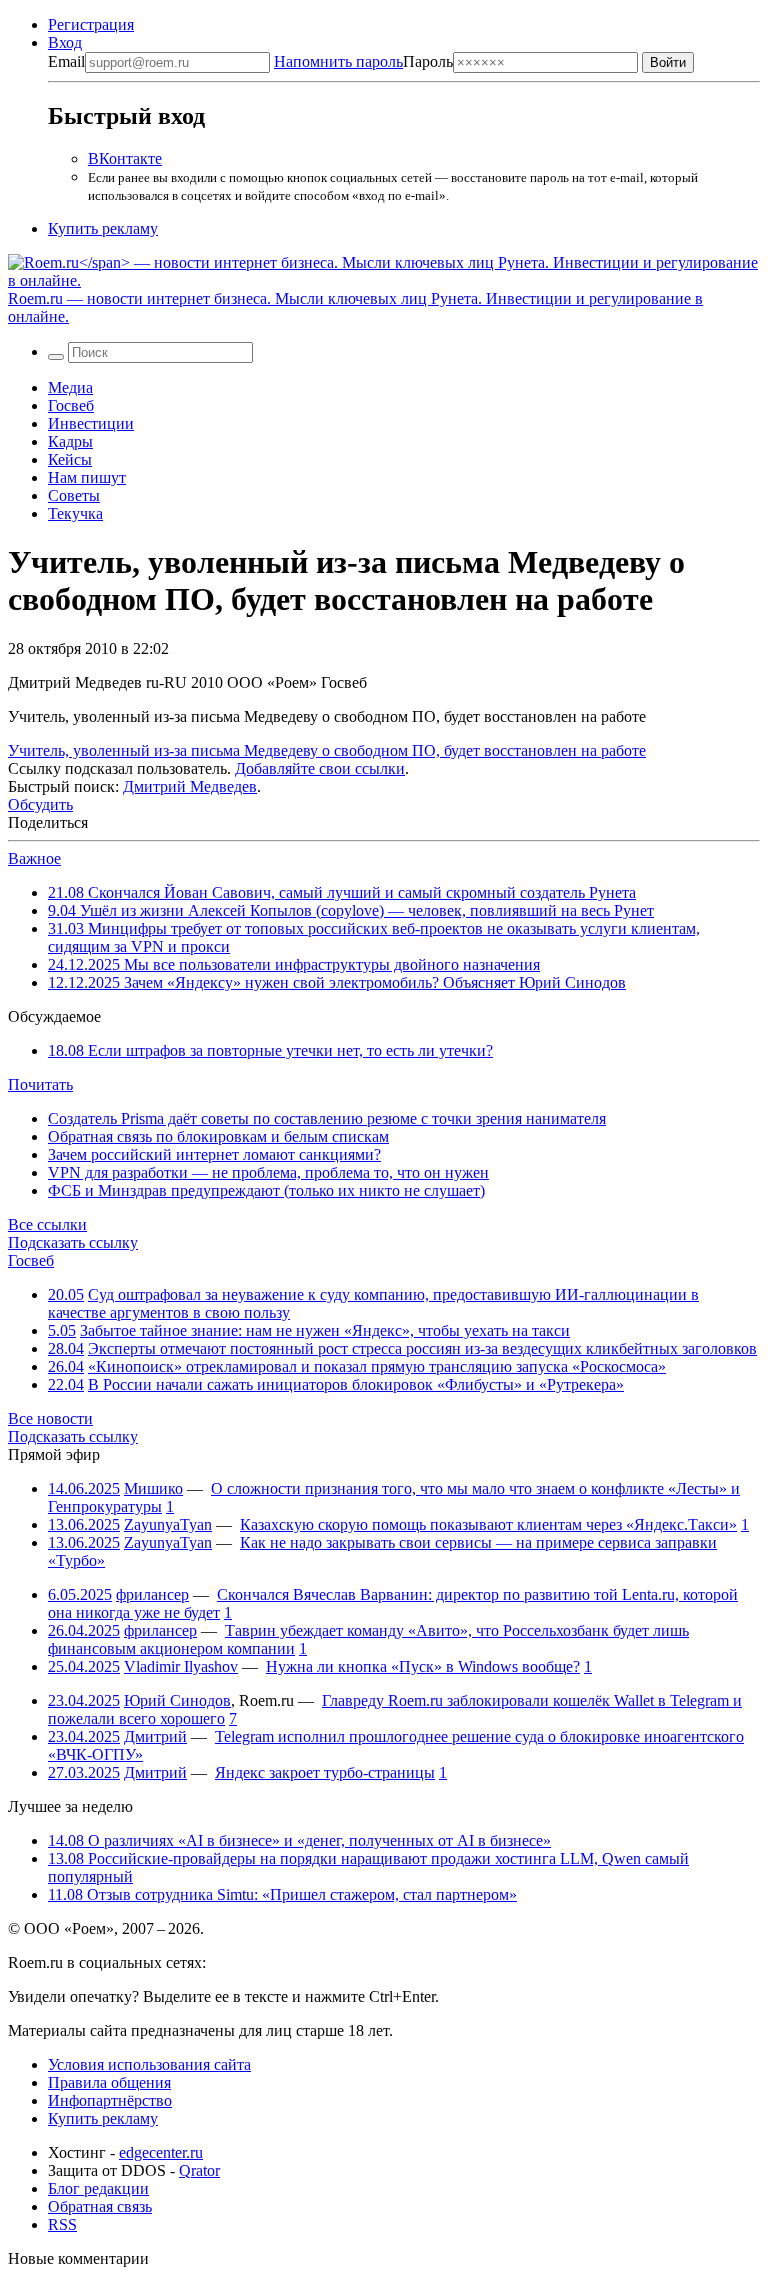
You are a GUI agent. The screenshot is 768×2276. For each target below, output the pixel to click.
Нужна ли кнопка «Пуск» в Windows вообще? (423, 1666)
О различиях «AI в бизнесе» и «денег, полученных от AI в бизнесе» (299, 1840)
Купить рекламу (103, 228)
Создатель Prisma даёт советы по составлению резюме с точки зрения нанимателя (327, 1118)
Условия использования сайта (149, 2064)
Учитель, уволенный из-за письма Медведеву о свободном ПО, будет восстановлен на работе (327, 750)
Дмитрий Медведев (190, 786)
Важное (34, 858)
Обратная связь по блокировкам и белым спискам (218, 1136)
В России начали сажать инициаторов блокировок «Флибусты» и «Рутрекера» (356, 1384)
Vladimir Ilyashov (181, 1666)
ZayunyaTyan (168, 1524)
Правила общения (109, 2082)
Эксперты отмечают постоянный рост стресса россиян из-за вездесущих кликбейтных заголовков (422, 1348)
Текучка (75, 513)
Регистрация (91, 24)
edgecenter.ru (161, 2152)
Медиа (70, 387)
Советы (74, 495)
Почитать (40, 1084)
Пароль (363, 61)
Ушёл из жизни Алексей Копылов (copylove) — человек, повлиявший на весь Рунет (351, 910)
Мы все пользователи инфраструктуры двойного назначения (294, 964)
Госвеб (71, 405)
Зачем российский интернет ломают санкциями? (214, 1154)
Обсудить (40, 804)
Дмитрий (155, 1736)
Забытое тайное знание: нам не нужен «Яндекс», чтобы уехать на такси (325, 1330)
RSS (62, 2224)
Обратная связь (100, 2206)
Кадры (70, 441)
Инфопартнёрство (110, 2100)
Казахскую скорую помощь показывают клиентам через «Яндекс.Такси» (488, 1524)
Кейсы (70, 459)
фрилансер (152, 1594)
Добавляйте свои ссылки (320, 768)
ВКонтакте (125, 158)
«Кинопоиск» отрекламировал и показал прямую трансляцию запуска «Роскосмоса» (377, 1366)
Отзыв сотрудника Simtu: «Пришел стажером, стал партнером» (282, 1894)
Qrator (199, 2170)
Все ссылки (47, 1224)
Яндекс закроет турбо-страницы (325, 1772)
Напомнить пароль (338, 61)
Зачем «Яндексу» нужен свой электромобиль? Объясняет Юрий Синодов (337, 982)
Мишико (153, 1488)
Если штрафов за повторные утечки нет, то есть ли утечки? (270, 1050)
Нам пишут (87, 477)
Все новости (50, 1418)
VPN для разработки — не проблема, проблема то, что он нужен (268, 1172)
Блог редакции (98, 2188)
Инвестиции (91, 423)
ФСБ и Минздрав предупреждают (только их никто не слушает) (266, 1190)
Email (66, 61)
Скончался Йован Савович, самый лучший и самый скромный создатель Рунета (342, 892)
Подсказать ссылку (73, 1242)
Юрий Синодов (177, 1700)
